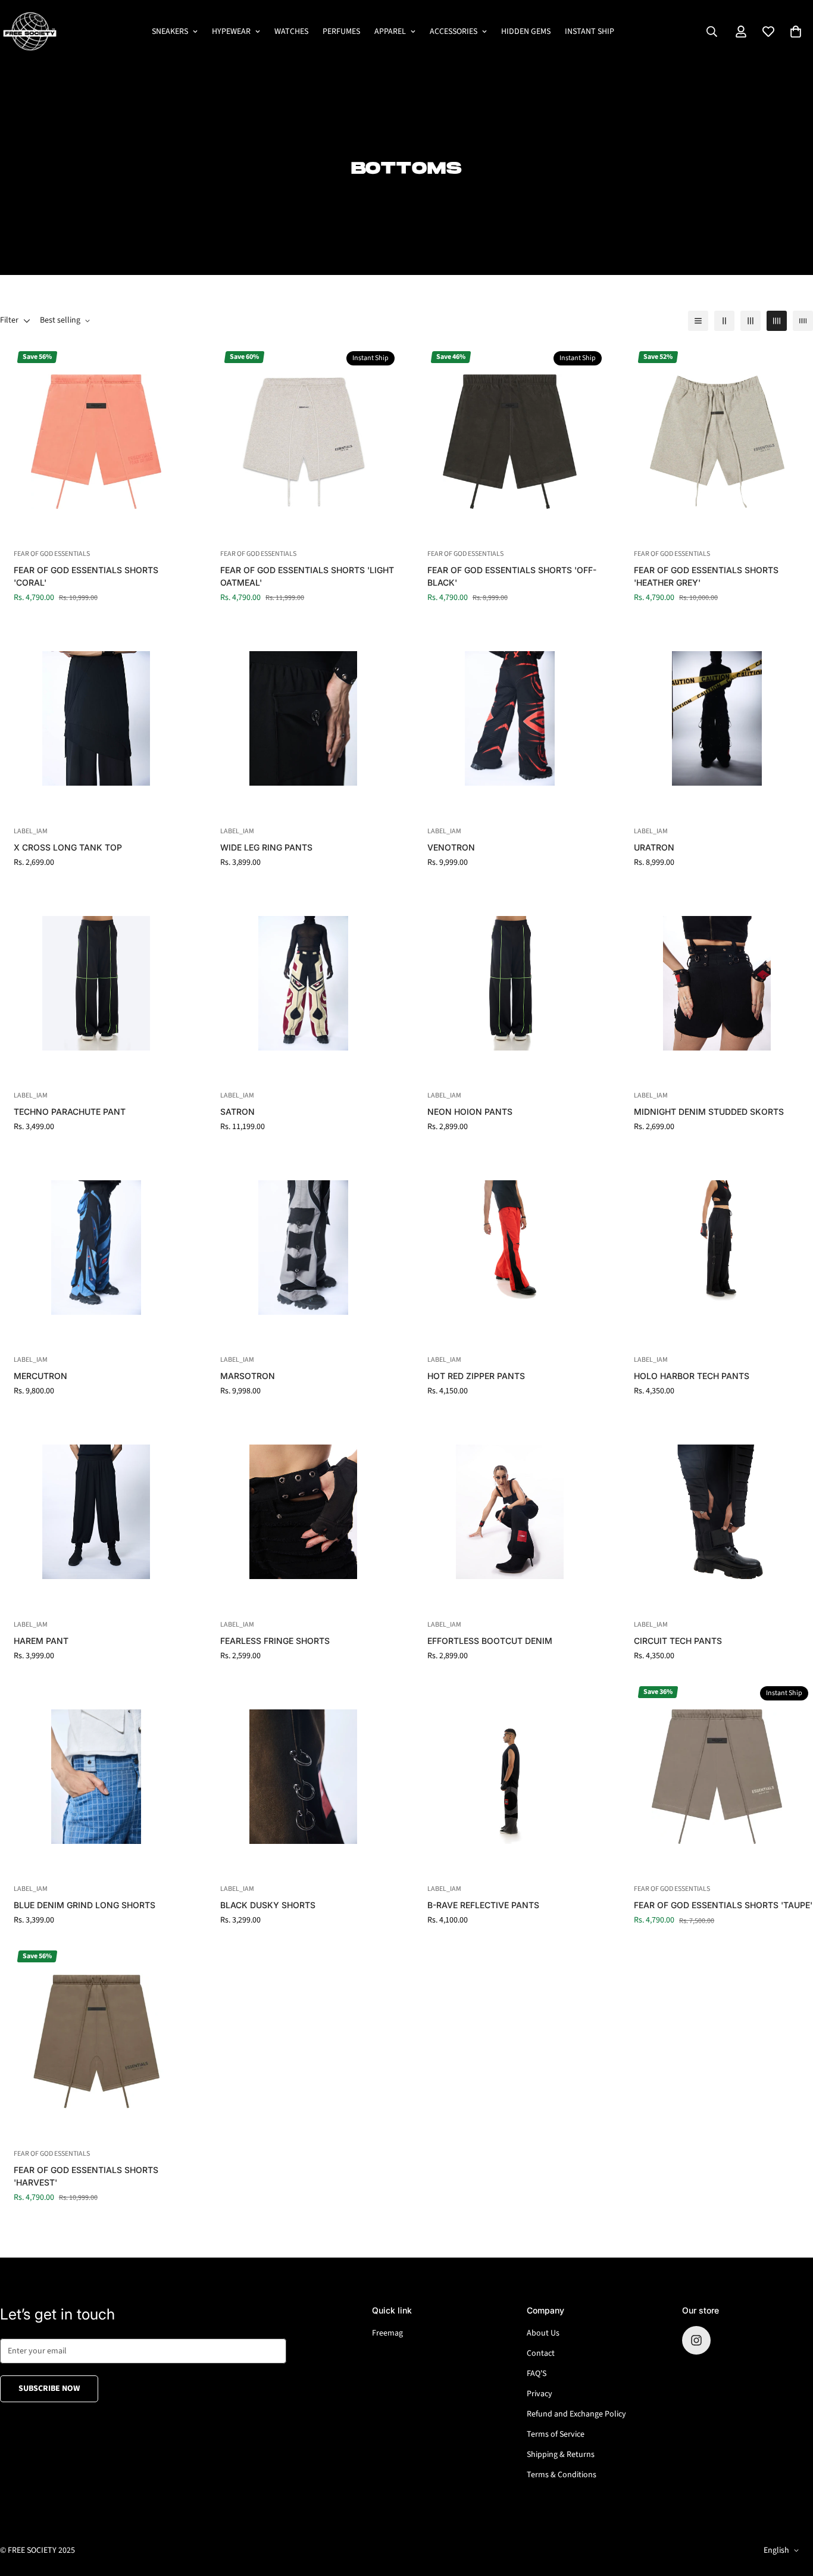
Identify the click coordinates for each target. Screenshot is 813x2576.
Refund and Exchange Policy (576, 2414)
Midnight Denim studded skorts (709, 1112)
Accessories (454, 32)
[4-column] (777, 321)
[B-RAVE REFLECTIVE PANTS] (510, 1776)
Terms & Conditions (562, 2475)
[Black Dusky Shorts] (304, 1776)
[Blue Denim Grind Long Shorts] (96, 1776)
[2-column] (724, 321)
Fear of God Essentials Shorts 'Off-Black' (512, 576)
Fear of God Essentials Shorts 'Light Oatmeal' (307, 576)
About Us (543, 2333)
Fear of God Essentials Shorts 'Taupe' (723, 1905)
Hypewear (231, 32)
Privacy (540, 2394)
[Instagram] (696, 2340)
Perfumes (341, 32)
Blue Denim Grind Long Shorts (85, 1905)
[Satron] (304, 983)
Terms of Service (556, 2434)
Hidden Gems (526, 32)
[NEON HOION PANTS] (510, 983)
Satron (237, 1112)
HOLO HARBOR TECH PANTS (692, 1376)
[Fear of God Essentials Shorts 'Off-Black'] (510, 441)
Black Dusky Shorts (268, 1905)
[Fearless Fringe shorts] (304, 1511)
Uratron (654, 847)
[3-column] (751, 321)
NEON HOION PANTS (470, 1112)
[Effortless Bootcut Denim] (510, 1511)
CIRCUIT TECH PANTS (678, 1641)
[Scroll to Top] (790, 2511)
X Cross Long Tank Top (68, 847)
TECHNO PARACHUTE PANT (70, 1112)
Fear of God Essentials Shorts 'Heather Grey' (706, 576)
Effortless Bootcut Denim (490, 1641)
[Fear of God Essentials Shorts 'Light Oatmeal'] (304, 441)
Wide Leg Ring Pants (266, 847)
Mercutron (40, 1376)
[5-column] (803, 321)
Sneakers (170, 32)
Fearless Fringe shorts (275, 1641)
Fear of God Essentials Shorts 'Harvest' (86, 2176)
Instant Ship (590, 32)
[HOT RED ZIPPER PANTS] (510, 1247)
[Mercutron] (96, 1247)
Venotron (451, 847)
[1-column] (698, 321)
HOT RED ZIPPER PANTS (476, 1376)
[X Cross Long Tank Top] (96, 718)
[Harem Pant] (96, 1511)
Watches (291, 32)
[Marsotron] (304, 1247)
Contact (541, 2353)
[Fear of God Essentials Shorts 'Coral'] (96, 441)
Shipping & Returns (561, 2455)
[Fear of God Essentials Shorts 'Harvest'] (96, 2041)
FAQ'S (537, 2374)
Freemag (387, 2333)
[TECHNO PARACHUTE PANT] (96, 983)
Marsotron (248, 1376)
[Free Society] (30, 32)
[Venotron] (510, 718)
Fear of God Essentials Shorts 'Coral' (86, 576)
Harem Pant (41, 1641)
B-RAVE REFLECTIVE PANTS (483, 1905)
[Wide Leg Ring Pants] (304, 718)
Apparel (390, 32)
